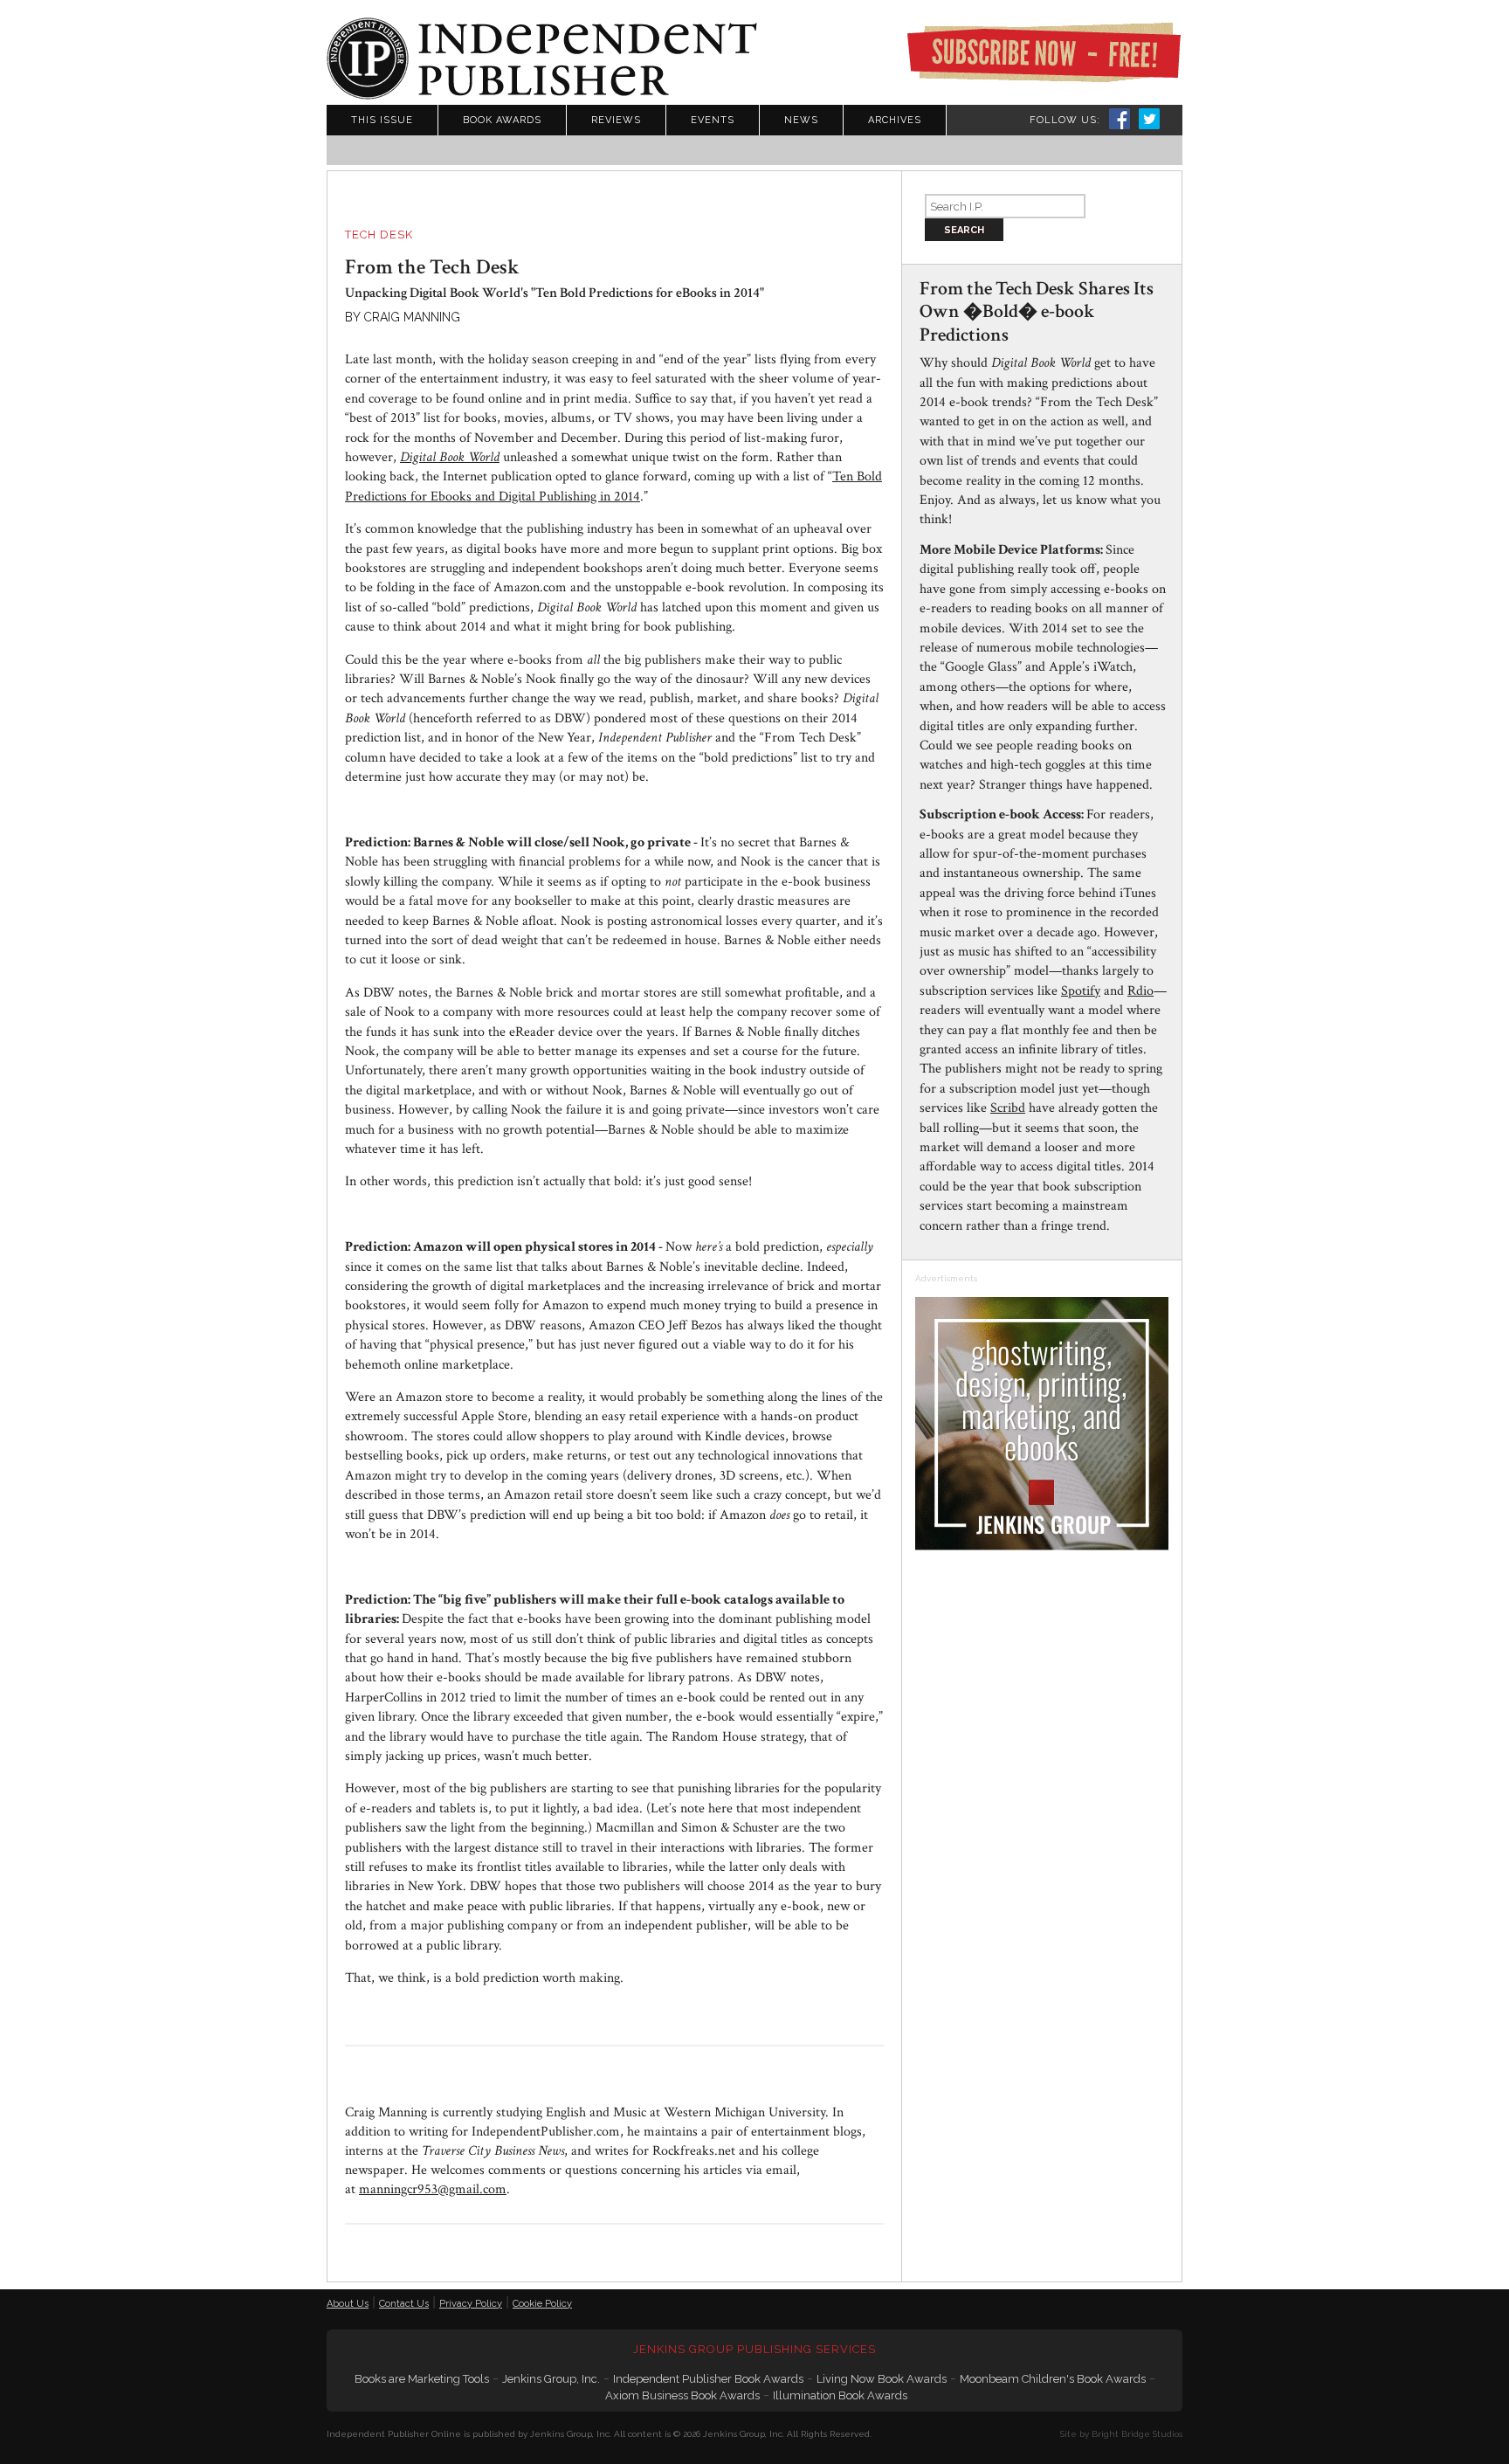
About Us (348, 2304)
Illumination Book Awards (840, 2395)
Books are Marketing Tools (422, 2379)
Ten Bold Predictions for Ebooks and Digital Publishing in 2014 (613, 486)
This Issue (382, 120)
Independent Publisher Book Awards (708, 2379)
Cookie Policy (542, 2304)
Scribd (1008, 1108)
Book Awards (502, 120)
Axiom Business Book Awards (682, 2395)
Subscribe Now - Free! (1044, 52)
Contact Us (404, 2304)
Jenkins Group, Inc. (551, 2379)
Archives (895, 120)
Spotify (1081, 991)
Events (713, 120)
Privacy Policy (471, 2304)
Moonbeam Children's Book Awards (1053, 2379)
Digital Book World (450, 457)
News (801, 120)
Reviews (616, 120)
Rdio (1140, 991)
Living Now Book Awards (882, 2379)
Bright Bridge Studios (1137, 2434)
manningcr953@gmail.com (433, 2189)
